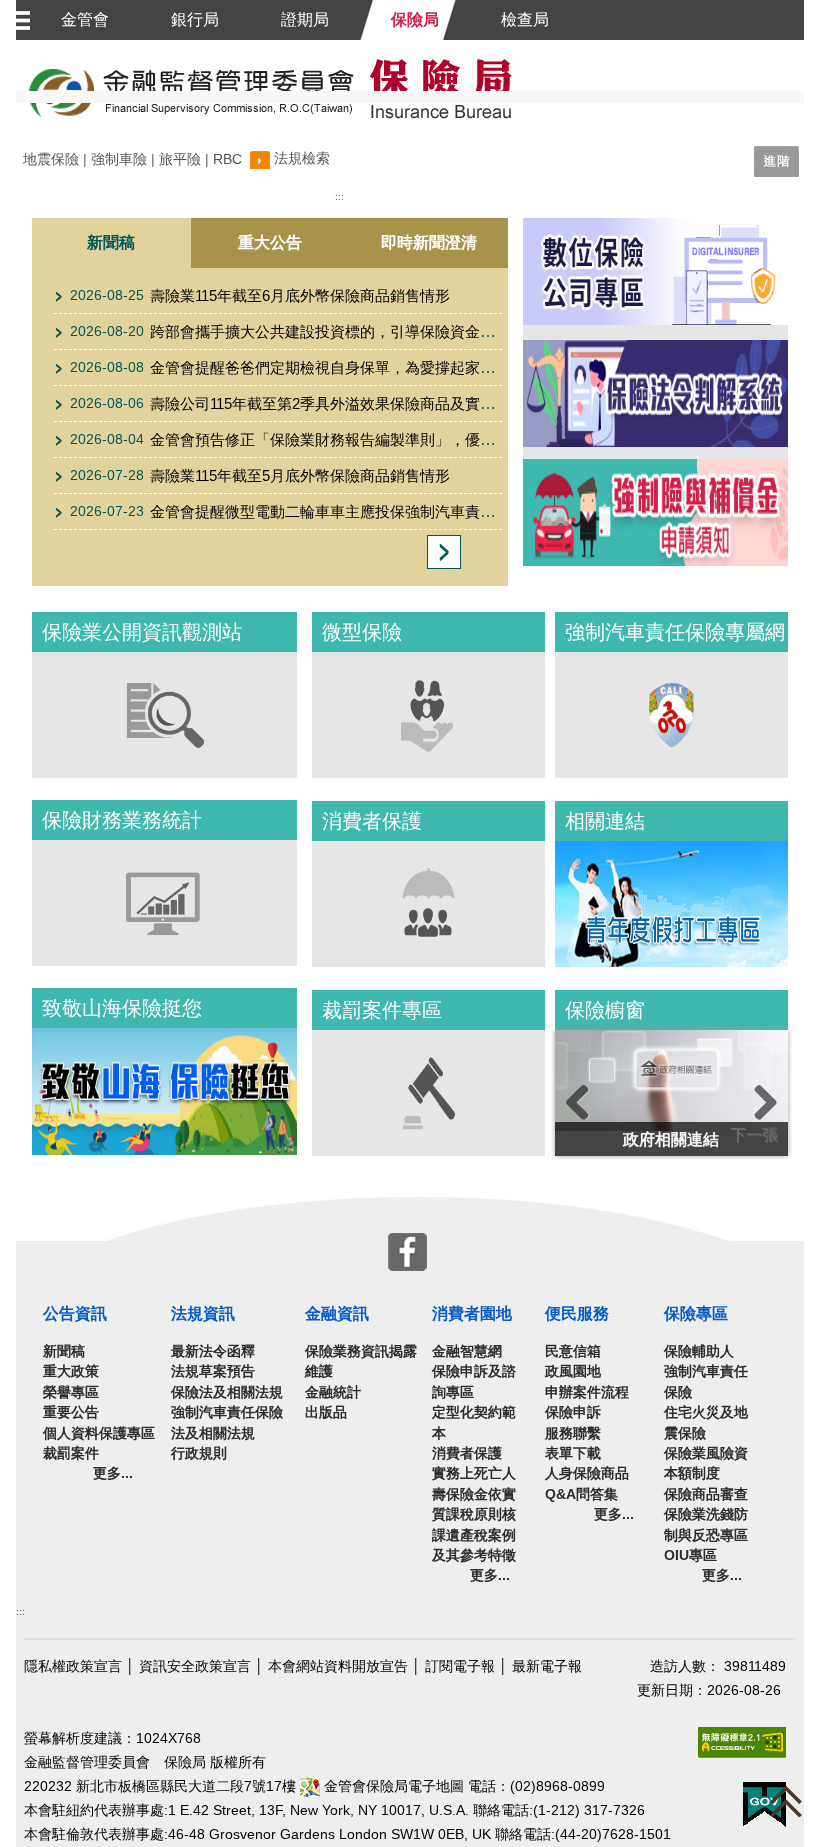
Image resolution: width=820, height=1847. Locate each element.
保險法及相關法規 (227, 1392)
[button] (18, 20)
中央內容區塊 (396, 194)
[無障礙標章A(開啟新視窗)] (742, 1741)
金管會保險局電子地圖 (392, 1786)
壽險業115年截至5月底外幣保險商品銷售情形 (300, 475)
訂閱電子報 (460, 1666)
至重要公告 (94, 580)
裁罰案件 (71, 1453)
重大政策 (71, 1371)
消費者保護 (429, 904)
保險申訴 (573, 1412)
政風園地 (573, 1371)
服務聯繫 (573, 1433)
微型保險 (429, 715)
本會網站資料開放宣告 (338, 1666)
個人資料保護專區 (99, 1433)
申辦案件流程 (587, 1392)
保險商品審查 (706, 1494)
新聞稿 (78, 288)
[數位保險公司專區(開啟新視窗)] (655, 279)
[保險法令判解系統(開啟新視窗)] (655, 392)
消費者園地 (472, 1313)
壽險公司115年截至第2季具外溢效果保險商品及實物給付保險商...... (372, 403)
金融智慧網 (467, 1351)
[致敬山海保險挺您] (164, 1091)
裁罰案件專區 (429, 1093)
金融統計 (333, 1392)
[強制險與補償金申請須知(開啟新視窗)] (655, 511)
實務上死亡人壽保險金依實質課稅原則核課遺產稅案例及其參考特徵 (474, 1514)
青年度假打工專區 (672, 904)
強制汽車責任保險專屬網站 (672, 715)
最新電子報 (547, 1666)
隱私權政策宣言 (73, 1666)
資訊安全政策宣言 (195, 1666)
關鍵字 (44, 159)
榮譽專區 (71, 1392)
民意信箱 (573, 1351)
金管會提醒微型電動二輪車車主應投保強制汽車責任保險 (337, 511)
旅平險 (180, 159)
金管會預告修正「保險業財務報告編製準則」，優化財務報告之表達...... (387, 439)
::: (20, 1611)
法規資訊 (203, 1313)
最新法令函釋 (213, 1351)
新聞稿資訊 (444, 552)
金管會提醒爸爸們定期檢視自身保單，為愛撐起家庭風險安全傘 (360, 367)
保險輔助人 (699, 1351)
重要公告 (71, 1412)
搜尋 (346, 186)
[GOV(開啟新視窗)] (764, 1803)
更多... (113, 1473)
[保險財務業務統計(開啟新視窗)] (164, 902)
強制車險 (119, 159)
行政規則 (199, 1453)
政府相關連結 (671, 1139)
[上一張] (595, 1123)
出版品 (326, 1412)
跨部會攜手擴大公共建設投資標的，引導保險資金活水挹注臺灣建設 (375, 331)
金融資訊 (337, 1313)
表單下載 (573, 1453)
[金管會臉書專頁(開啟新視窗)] (407, 1250)
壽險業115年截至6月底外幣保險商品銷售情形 (300, 295)
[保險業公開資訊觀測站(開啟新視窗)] (164, 714)
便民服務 (577, 1313)
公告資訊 (75, 1313)
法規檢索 (302, 158)
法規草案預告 (213, 1371)
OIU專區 (690, 1555)
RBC (227, 159)
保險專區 (696, 1313)
